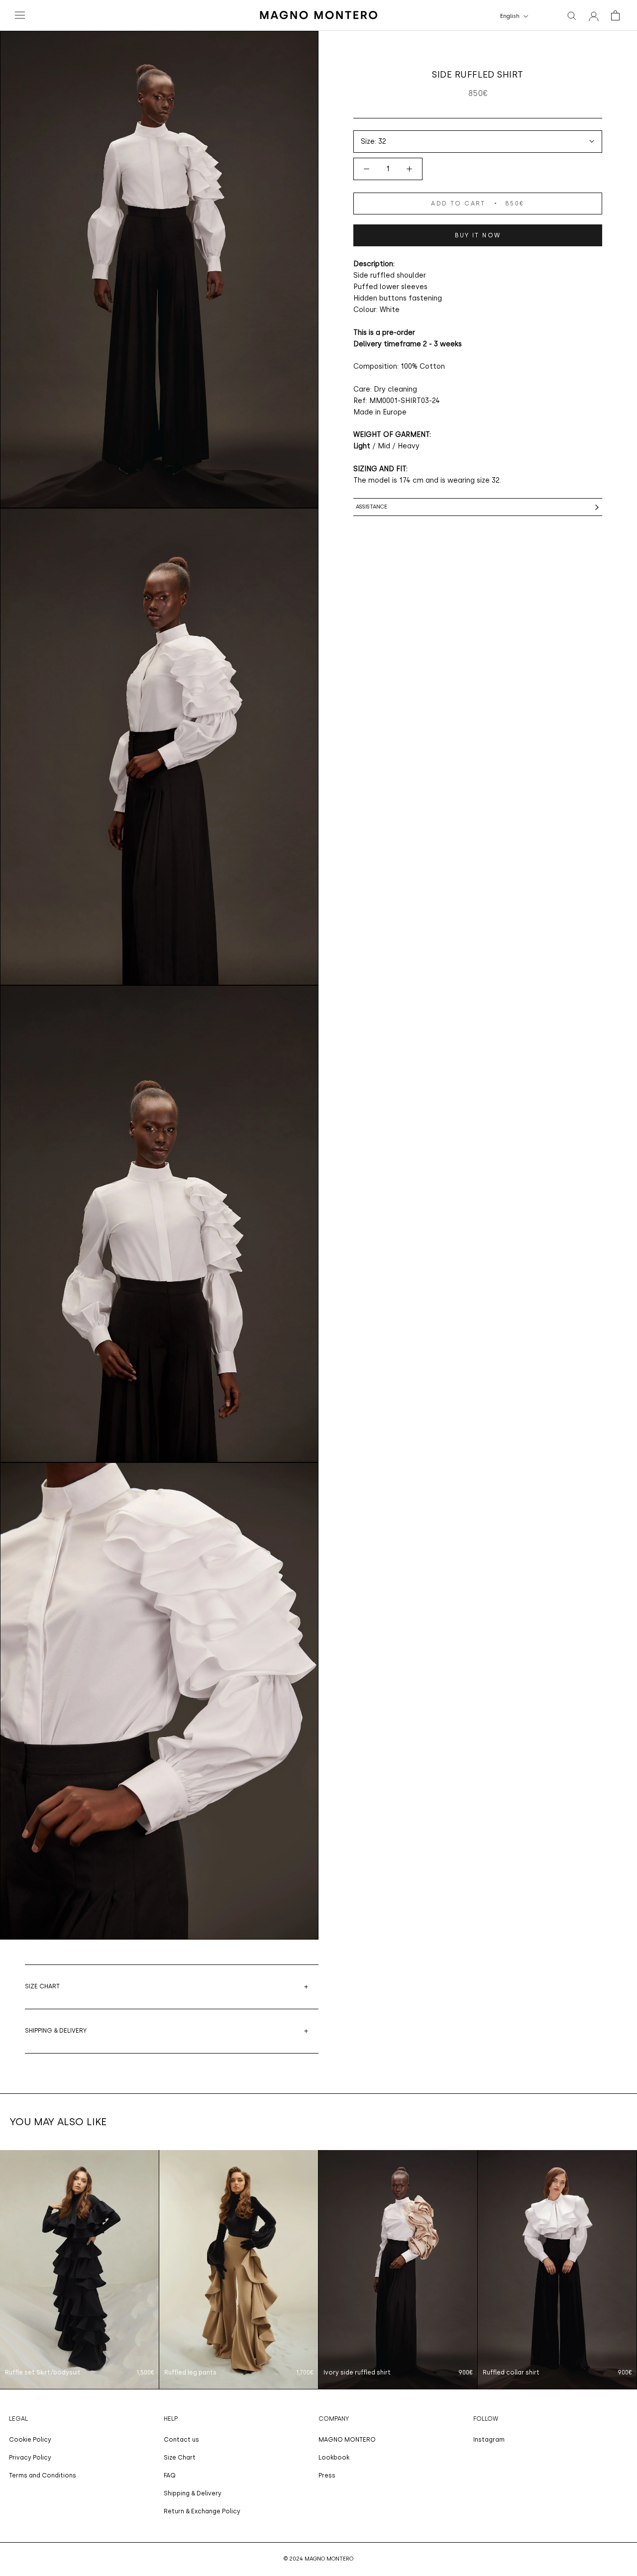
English (510, 16)
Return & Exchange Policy (202, 2511)
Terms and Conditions (43, 2475)
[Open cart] (615, 15)
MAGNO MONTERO (347, 2440)
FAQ (170, 2475)
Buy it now (478, 235)
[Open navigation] (21, 16)
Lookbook (334, 2458)
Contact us (181, 2440)
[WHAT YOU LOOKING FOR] (572, 15)
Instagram (489, 2440)
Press (327, 2475)
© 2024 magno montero (318, 2559)
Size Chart (42, 1986)
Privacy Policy (30, 2458)
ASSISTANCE (372, 507)
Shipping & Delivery (56, 2031)
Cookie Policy (30, 2440)
